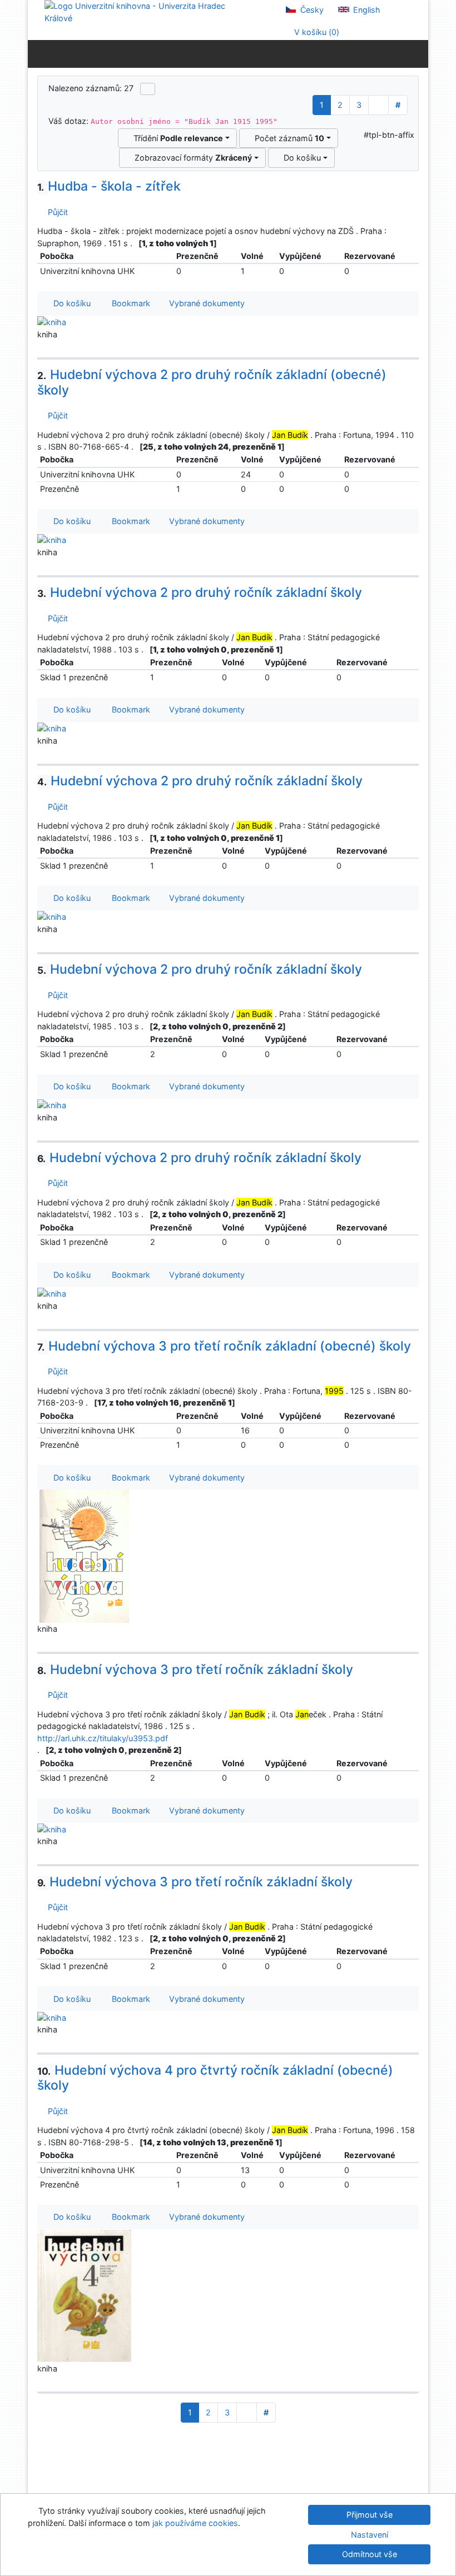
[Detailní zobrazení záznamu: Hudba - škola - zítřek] (52, 322)
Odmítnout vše (370, 2554)
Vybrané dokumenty (206, 303)
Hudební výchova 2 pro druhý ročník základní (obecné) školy (212, 382)
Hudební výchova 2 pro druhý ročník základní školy (200, 592)
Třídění (176, 138)
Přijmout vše (370, 2515)
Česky (311, 10)
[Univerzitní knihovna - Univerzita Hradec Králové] (145, 11)
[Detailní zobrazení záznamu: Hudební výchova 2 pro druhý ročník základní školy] (52, 728)
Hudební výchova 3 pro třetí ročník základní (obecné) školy (224, 1346)
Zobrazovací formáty (191, 158)
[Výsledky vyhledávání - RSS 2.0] (148, 89)
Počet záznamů (287, 138)
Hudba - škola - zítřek (109, 186)
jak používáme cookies (195, 2523)
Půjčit (56, 212)
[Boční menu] (39, 53)
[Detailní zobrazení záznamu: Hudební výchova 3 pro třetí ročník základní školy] (52, 1829)
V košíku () (316, 32)
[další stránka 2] (378, 105)
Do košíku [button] (70, 303)
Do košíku (300, 158)
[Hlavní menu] (417, 53)
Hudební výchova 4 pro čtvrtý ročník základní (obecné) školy (215, 2078)
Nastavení (370, 2535)
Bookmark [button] (129, 303)
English (366, 10)
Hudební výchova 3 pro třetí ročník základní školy (195, 1670)
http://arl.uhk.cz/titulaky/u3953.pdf (103, 1738)
